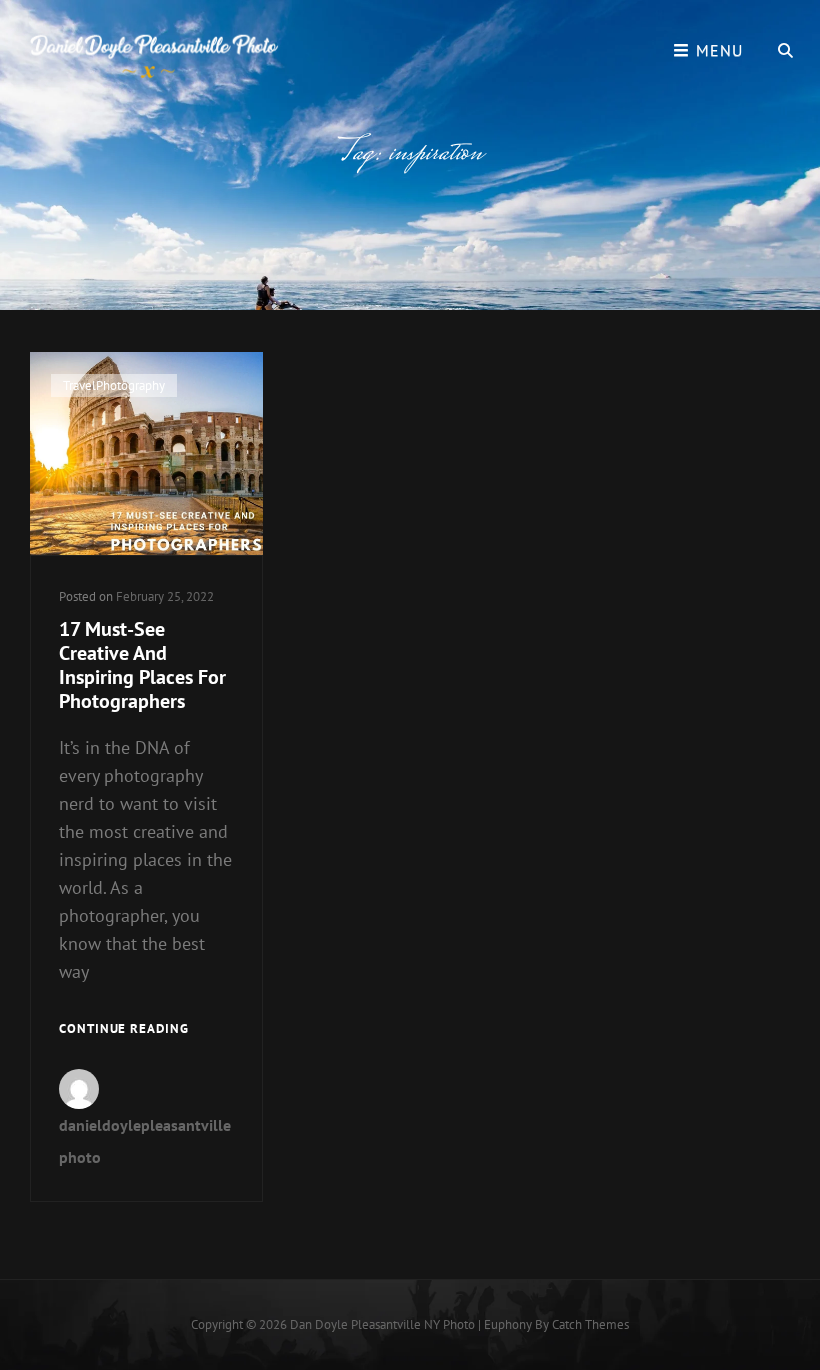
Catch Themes (590, 1324)
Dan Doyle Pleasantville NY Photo (382, 1324)
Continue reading (124, 1030)
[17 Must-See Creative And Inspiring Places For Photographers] (146, 453)
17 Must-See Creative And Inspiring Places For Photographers (142, 665)
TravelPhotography (114, 385)
